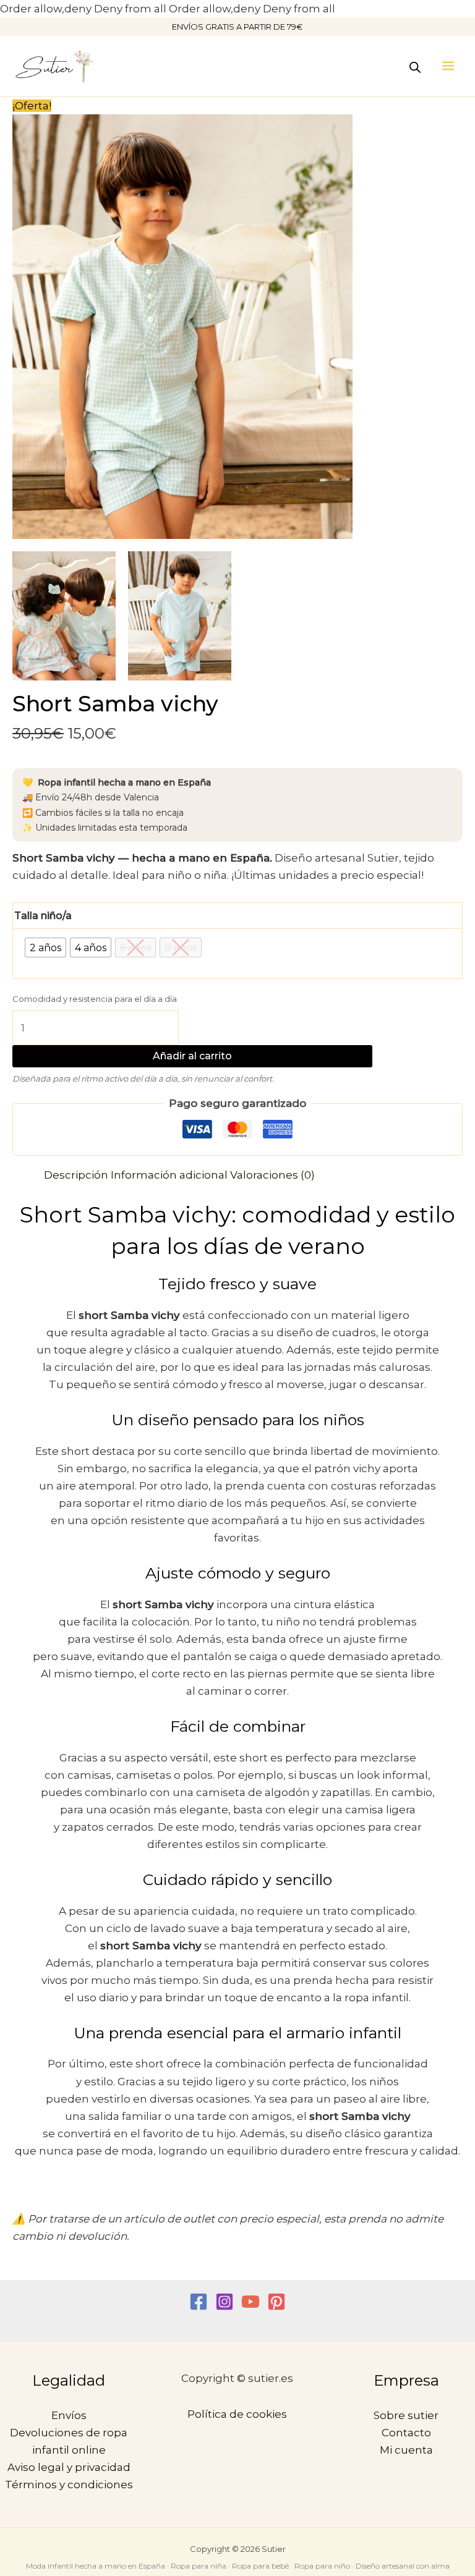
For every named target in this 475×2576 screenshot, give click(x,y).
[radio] (45, 947)
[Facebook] (199, 2302)
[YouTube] (250, 2302)
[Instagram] (225, 2302)
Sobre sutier (406, 2415)
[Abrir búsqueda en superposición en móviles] (415, 66)
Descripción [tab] (76, 1175)
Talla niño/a (43, 916)
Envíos (69, 2415)
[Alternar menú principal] (448, 66)
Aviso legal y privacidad (69, 2467)
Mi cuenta (406, 2450)
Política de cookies (237, 2414)
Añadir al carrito (192, 1056)
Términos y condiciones (69, 2485)
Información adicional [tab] (169, 1175)
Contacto (406, 2433)
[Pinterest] (276, 2302)
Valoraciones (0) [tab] (272, 1175)
